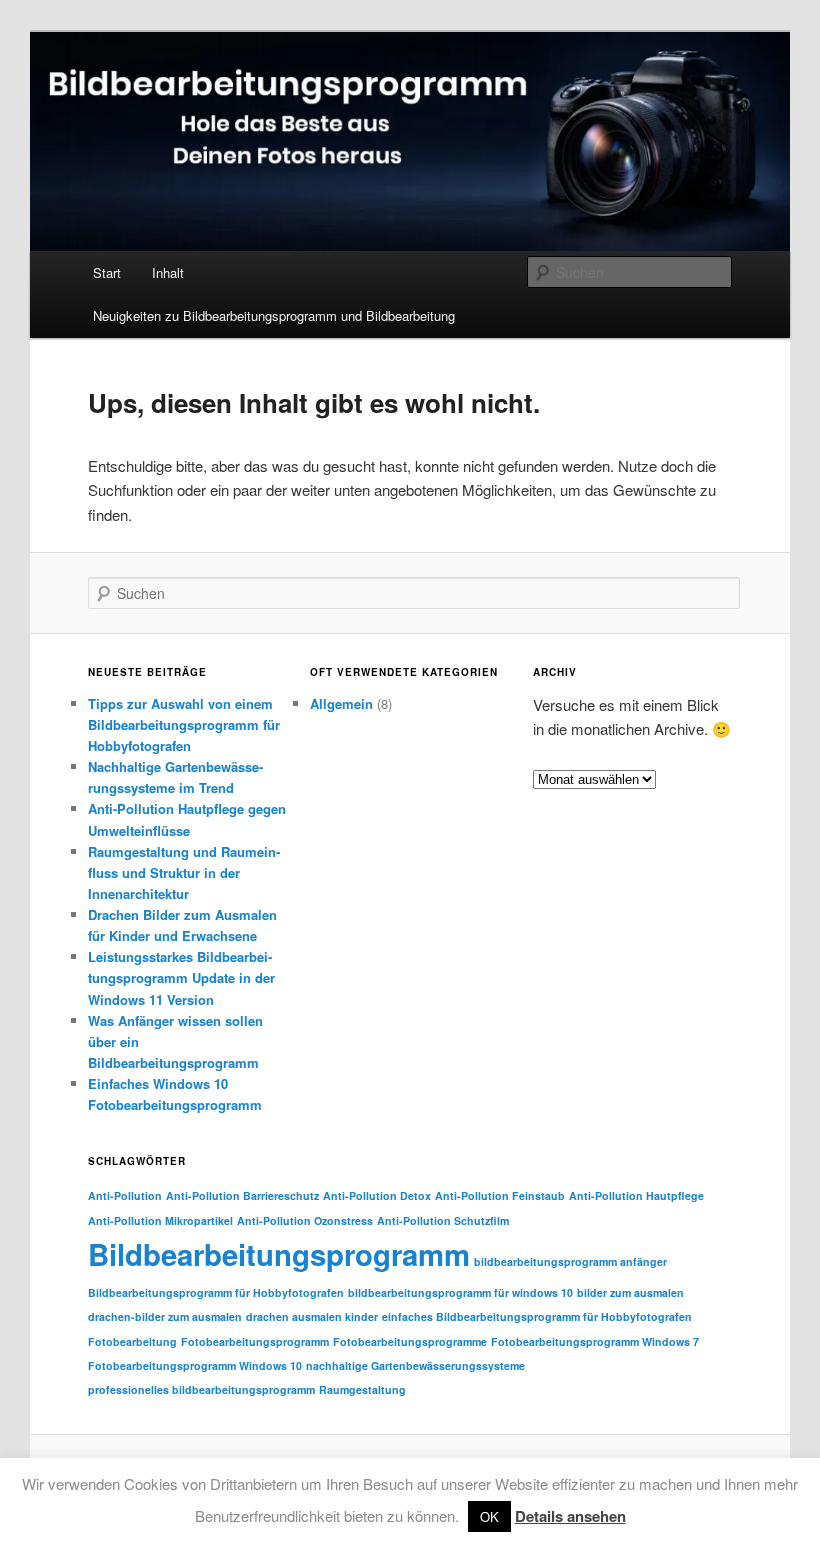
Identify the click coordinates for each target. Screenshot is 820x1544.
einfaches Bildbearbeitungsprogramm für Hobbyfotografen (537, 1316)
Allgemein (341, 703)
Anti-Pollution (125, 1195)
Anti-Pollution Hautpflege (636, 1195)
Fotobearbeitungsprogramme (410, 1341)
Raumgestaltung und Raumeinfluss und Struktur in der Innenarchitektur (184, 872)
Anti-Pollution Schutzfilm (443, 1220)
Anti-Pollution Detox (377, 1195)
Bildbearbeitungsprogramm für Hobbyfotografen (216, 1292)
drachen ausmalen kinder (312, 1316)
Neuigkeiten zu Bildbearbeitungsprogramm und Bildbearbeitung (274, 315)
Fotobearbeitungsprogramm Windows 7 (595, 1341)
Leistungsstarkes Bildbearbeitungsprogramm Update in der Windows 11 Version (181, 977)
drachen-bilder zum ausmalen (165, 1316)
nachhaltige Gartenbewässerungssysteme (415, 1365)
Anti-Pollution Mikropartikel (160, 1220)
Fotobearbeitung (132, 1341)
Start (107, 272)
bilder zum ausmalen (630, 1292)
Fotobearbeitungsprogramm (255, 1341)
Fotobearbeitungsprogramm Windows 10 (195, 1365)
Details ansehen (570, 1516)
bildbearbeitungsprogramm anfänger (570, 1261)
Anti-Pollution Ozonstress (305, 1220)
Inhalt (168, 272)
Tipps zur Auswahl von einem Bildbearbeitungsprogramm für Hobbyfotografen (184, 724)
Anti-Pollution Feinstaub (500, 1195)
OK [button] (489, 1516)
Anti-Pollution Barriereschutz (242, 1195)
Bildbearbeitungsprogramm (279, 1254)
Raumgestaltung (362, 1389)
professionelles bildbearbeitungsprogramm (201, 1389)
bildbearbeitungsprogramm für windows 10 (460, 1292)
